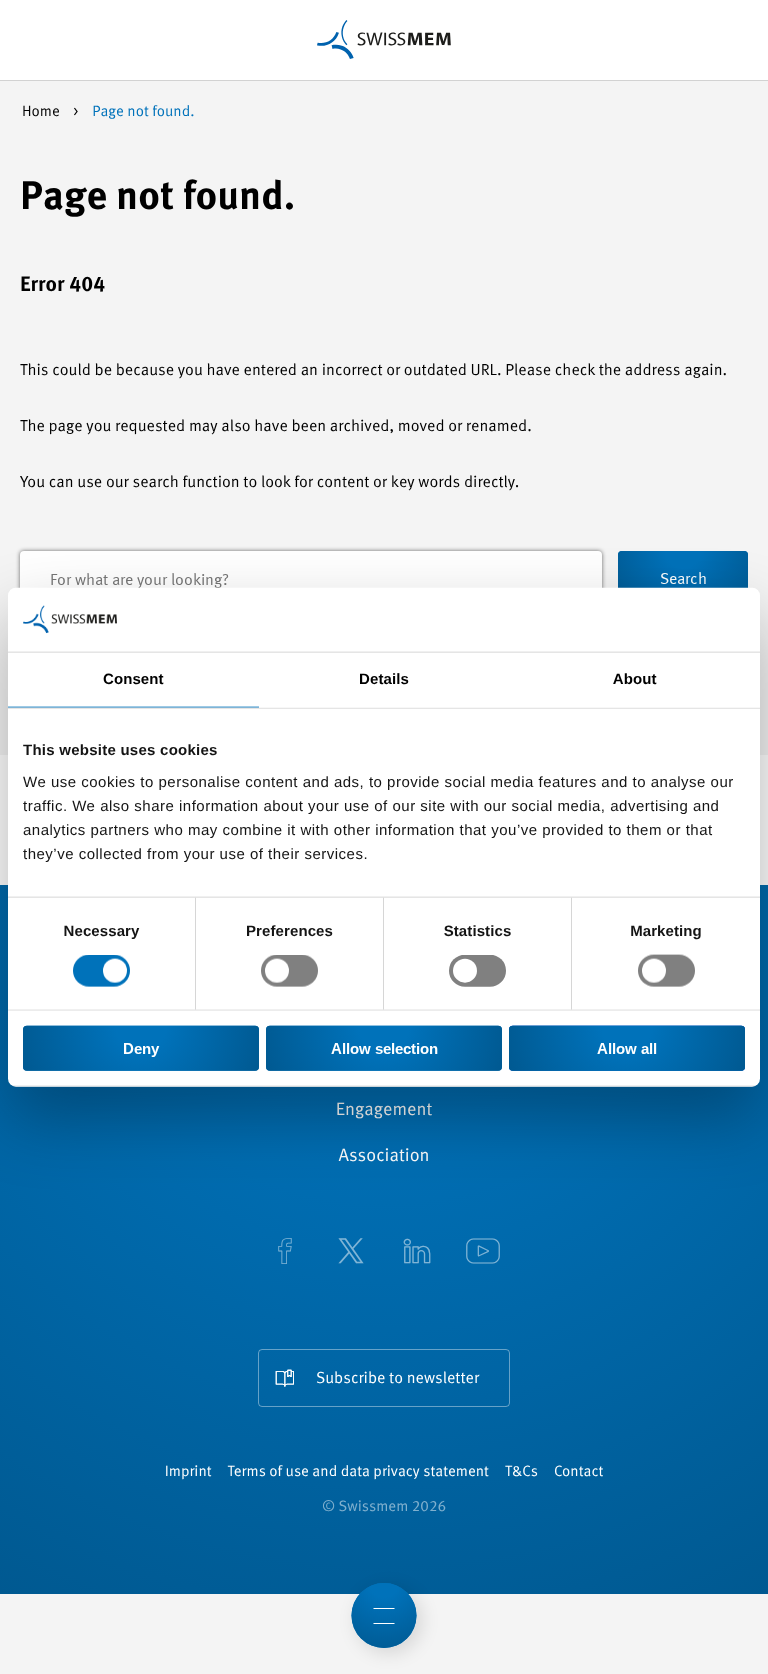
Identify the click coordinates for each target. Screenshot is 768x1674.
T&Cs (521, 1472)
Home (42, 112)
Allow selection (384, 1047)
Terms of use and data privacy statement (358, 1472)
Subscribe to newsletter (397, 1379)
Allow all (627, 1047)
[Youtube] (483, 1253)
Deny (141, 1047)
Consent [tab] (133, 679)
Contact (578, 1472)
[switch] (289, 971)
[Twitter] (351, 1253)
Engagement (384, 1111)
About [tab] (635, 679)
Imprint (188, 1472)
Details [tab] (384, 679)
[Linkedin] (417, 1253)
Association (383, 1157)
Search (683, 580)
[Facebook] (285, 1253)
